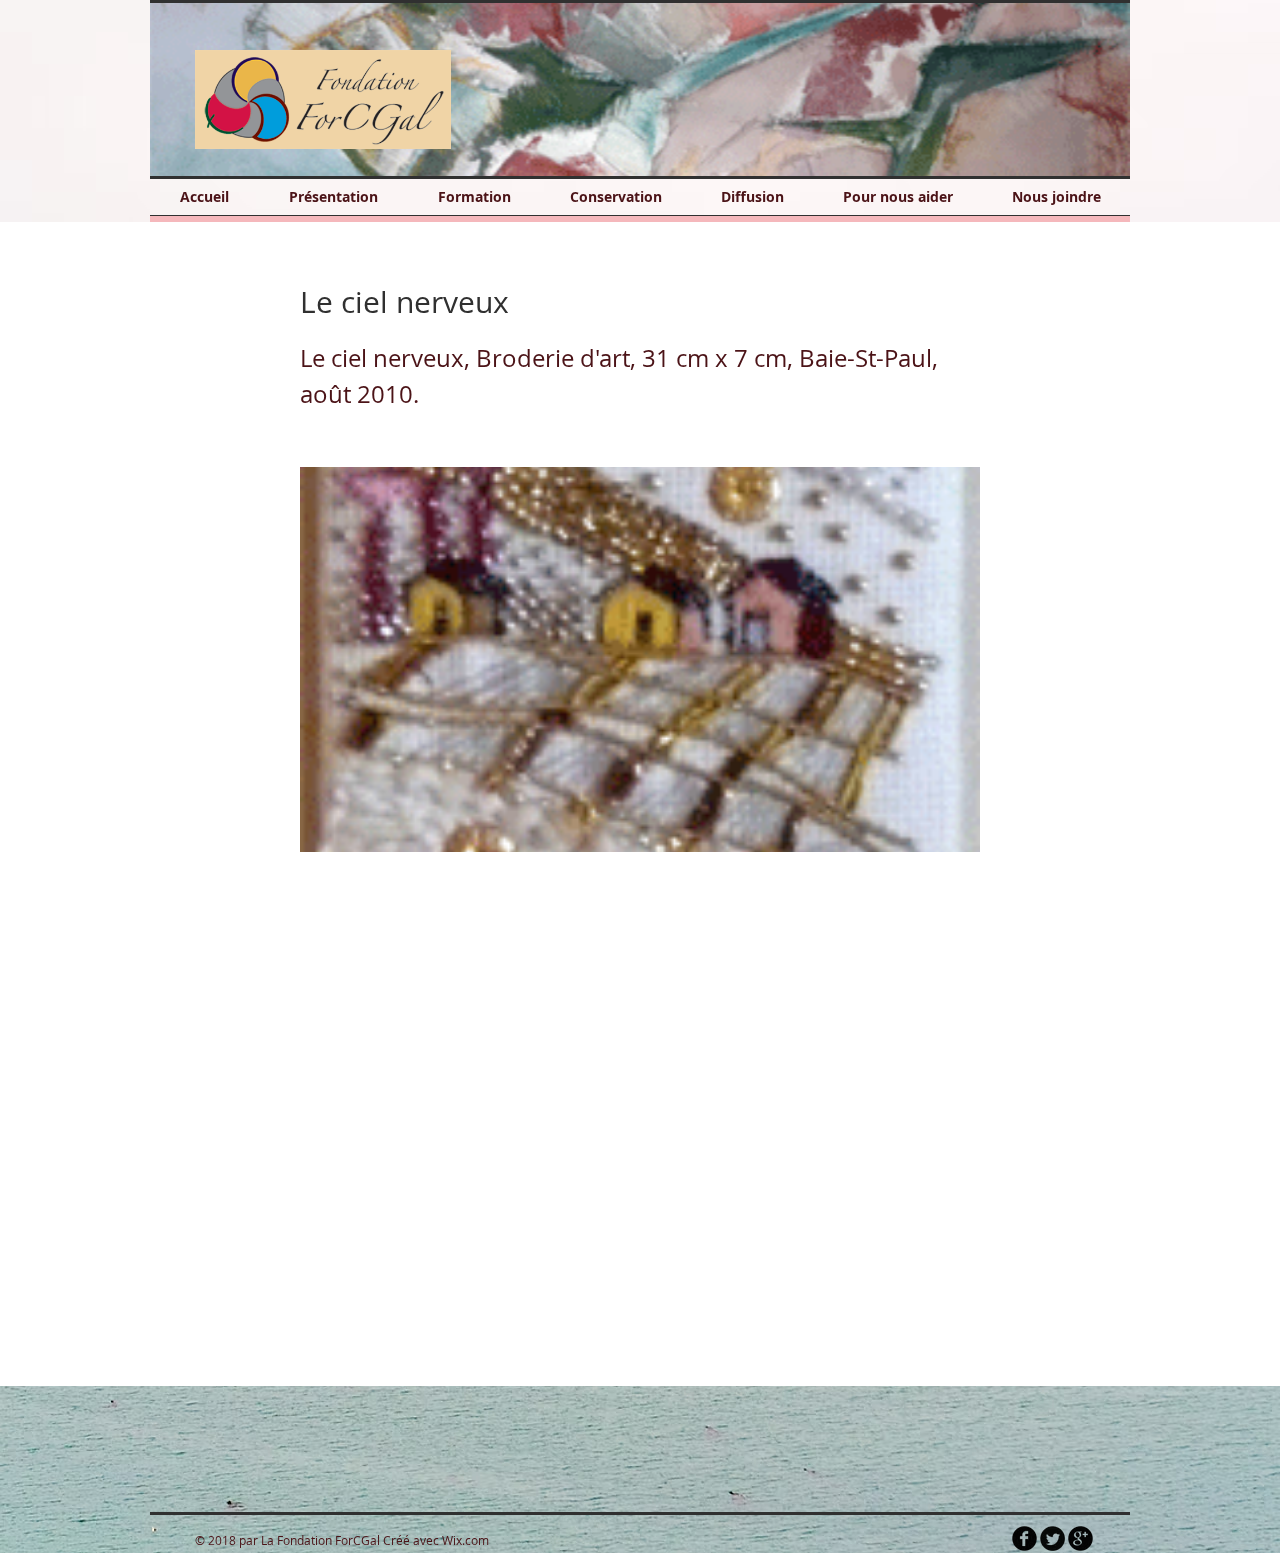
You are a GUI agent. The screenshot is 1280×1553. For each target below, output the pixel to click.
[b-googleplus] (1080, 1538)
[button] (647, 88)
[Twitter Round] (1052, 1538)
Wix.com (465, 1540)
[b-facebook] (1024, 1538)
